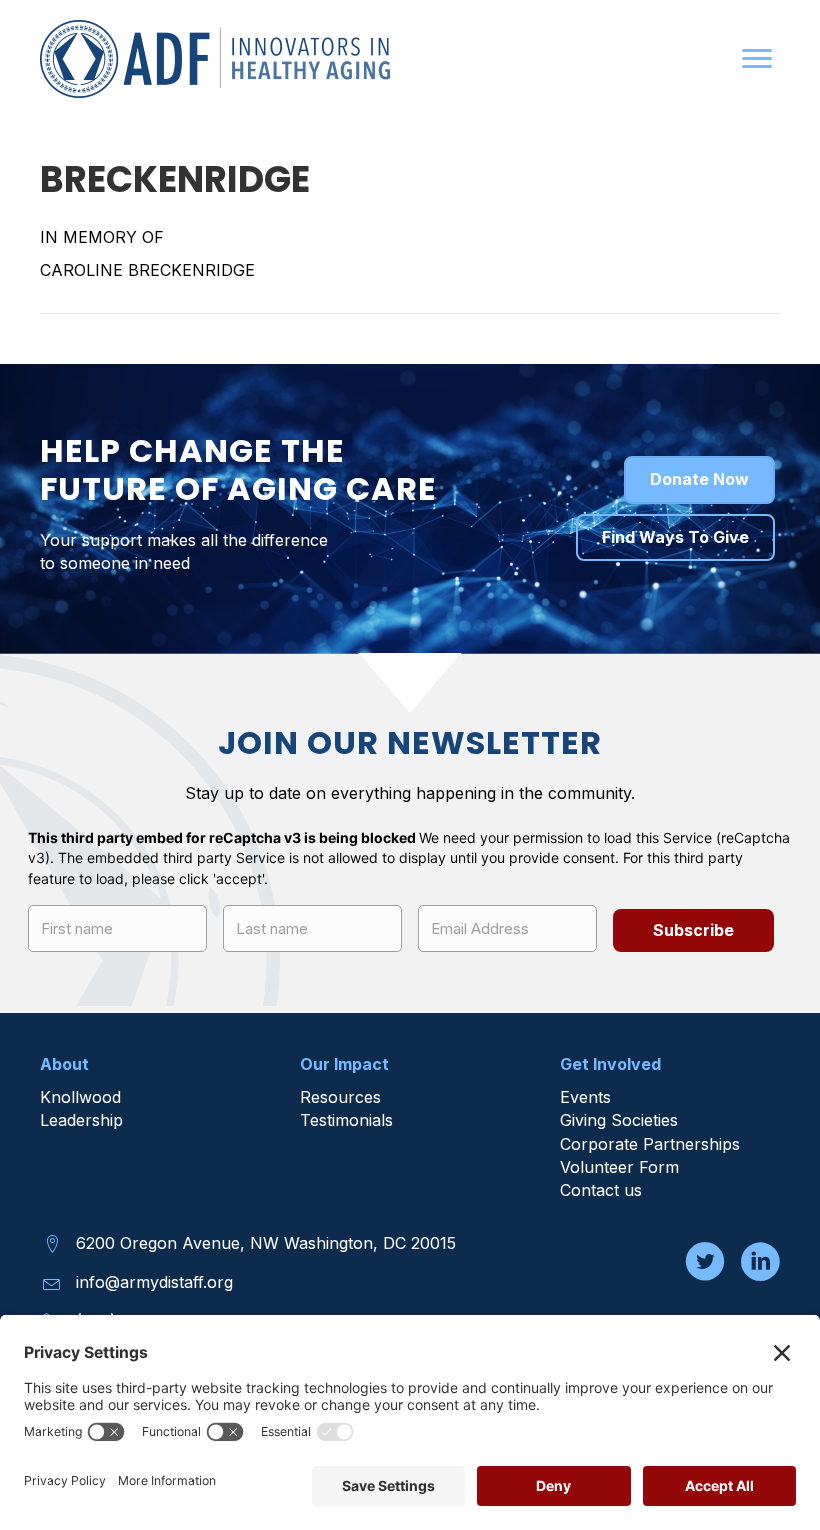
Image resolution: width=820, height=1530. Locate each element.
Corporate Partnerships (652, 1144)
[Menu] (757, 59)
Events (585, 1097)
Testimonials (346, 1120)
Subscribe (693, 930)
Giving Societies (619, 1120)
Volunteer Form (619, 1167)
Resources (340, 1097)
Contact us (601, 1190)
